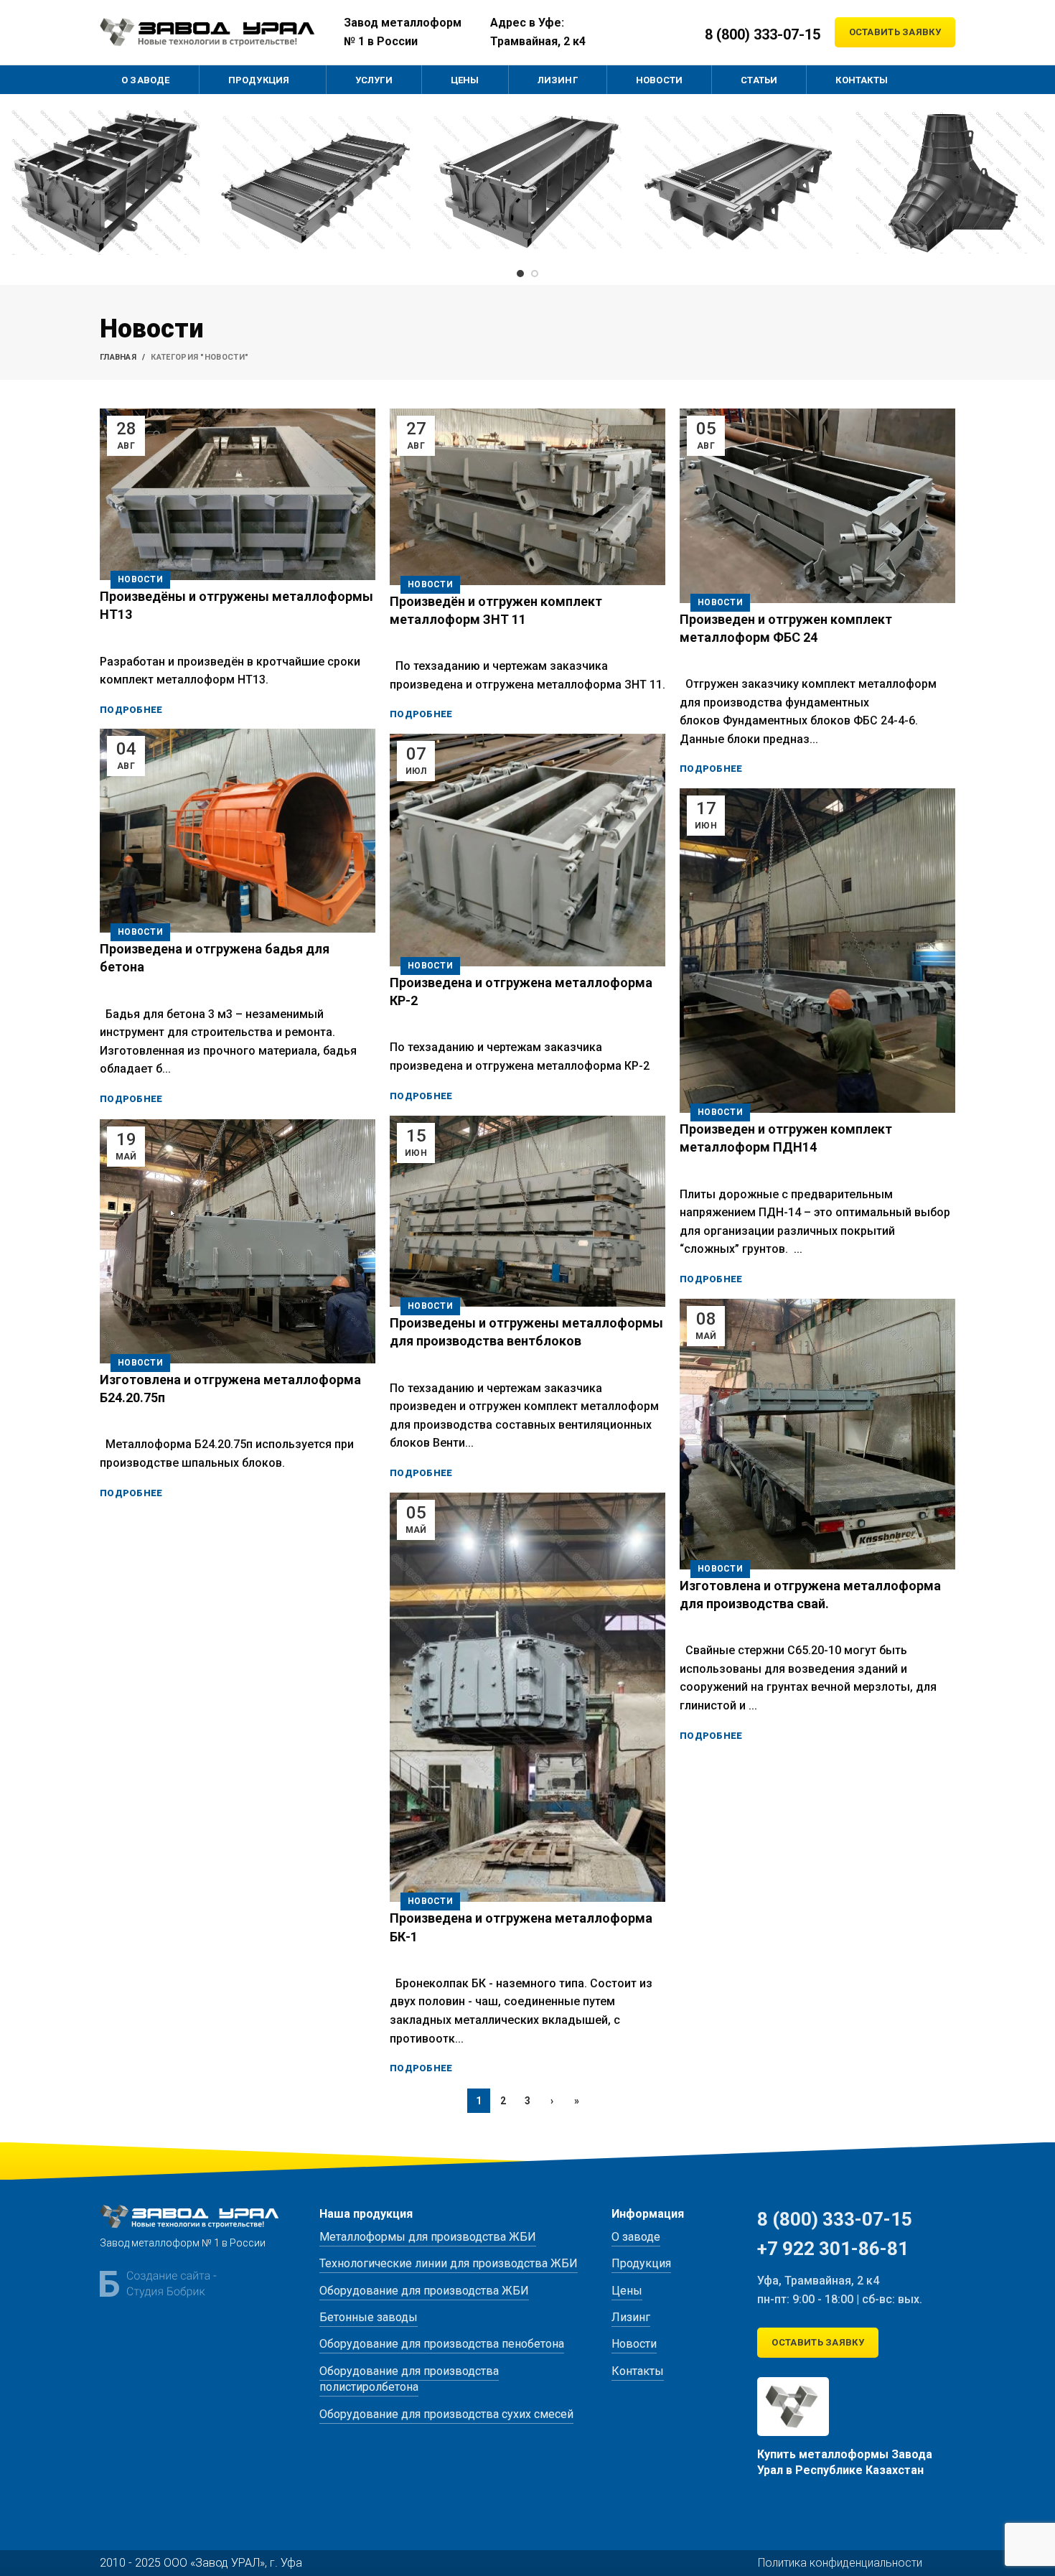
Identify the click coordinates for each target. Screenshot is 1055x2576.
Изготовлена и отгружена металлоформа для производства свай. (810, 1595)
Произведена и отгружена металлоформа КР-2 (521, 991)
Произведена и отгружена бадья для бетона (215, 958)
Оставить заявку (895, 32)
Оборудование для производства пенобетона (442, 2344)
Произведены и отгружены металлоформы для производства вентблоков (526, 1332)
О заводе (636, 2237)
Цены (627, 2291)
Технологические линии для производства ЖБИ (449, 2263)
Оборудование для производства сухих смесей (446, 2414)
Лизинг (631, 2317)
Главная (118, 357)
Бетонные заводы (369, 2317)
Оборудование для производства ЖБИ (424, 2291)
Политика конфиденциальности (840, 2563)
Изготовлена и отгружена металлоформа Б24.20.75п (230, 1389)
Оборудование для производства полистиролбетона (409, 2379)
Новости (140, 579)
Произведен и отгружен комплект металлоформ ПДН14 (786, 1138)
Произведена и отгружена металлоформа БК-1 (521, 1927)
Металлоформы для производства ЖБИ (428, 2237)
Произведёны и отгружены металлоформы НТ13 (236, 605)
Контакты (638, 2371)
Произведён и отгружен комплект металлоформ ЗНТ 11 (496, 610)
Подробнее (131, 710)
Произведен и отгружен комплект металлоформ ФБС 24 (786, 628)
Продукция (641, 2263)
